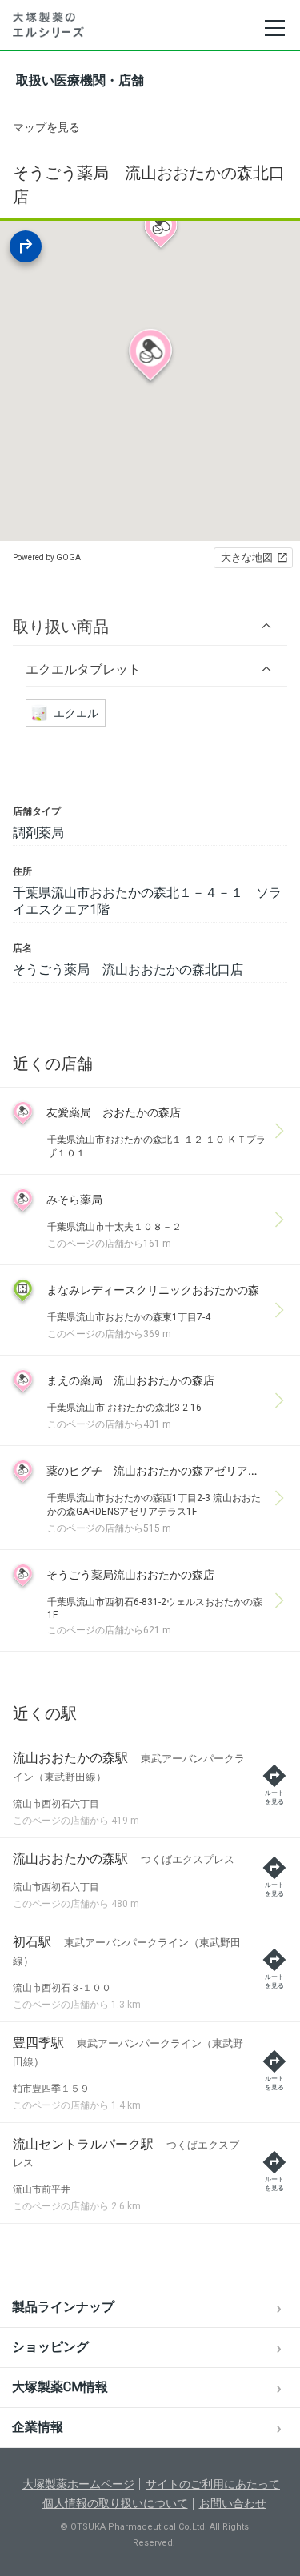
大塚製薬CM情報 (60, 2387)
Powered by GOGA (47, 557)
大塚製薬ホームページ (78, 2484)
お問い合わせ (233, 2503)
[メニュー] (274, 28)
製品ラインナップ (63, 2307)
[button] (150, 626)
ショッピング (50, 2347)
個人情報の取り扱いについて (115, 2503)
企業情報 (38, 2427)
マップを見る (46, 127)
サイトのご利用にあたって (213, 2484)
